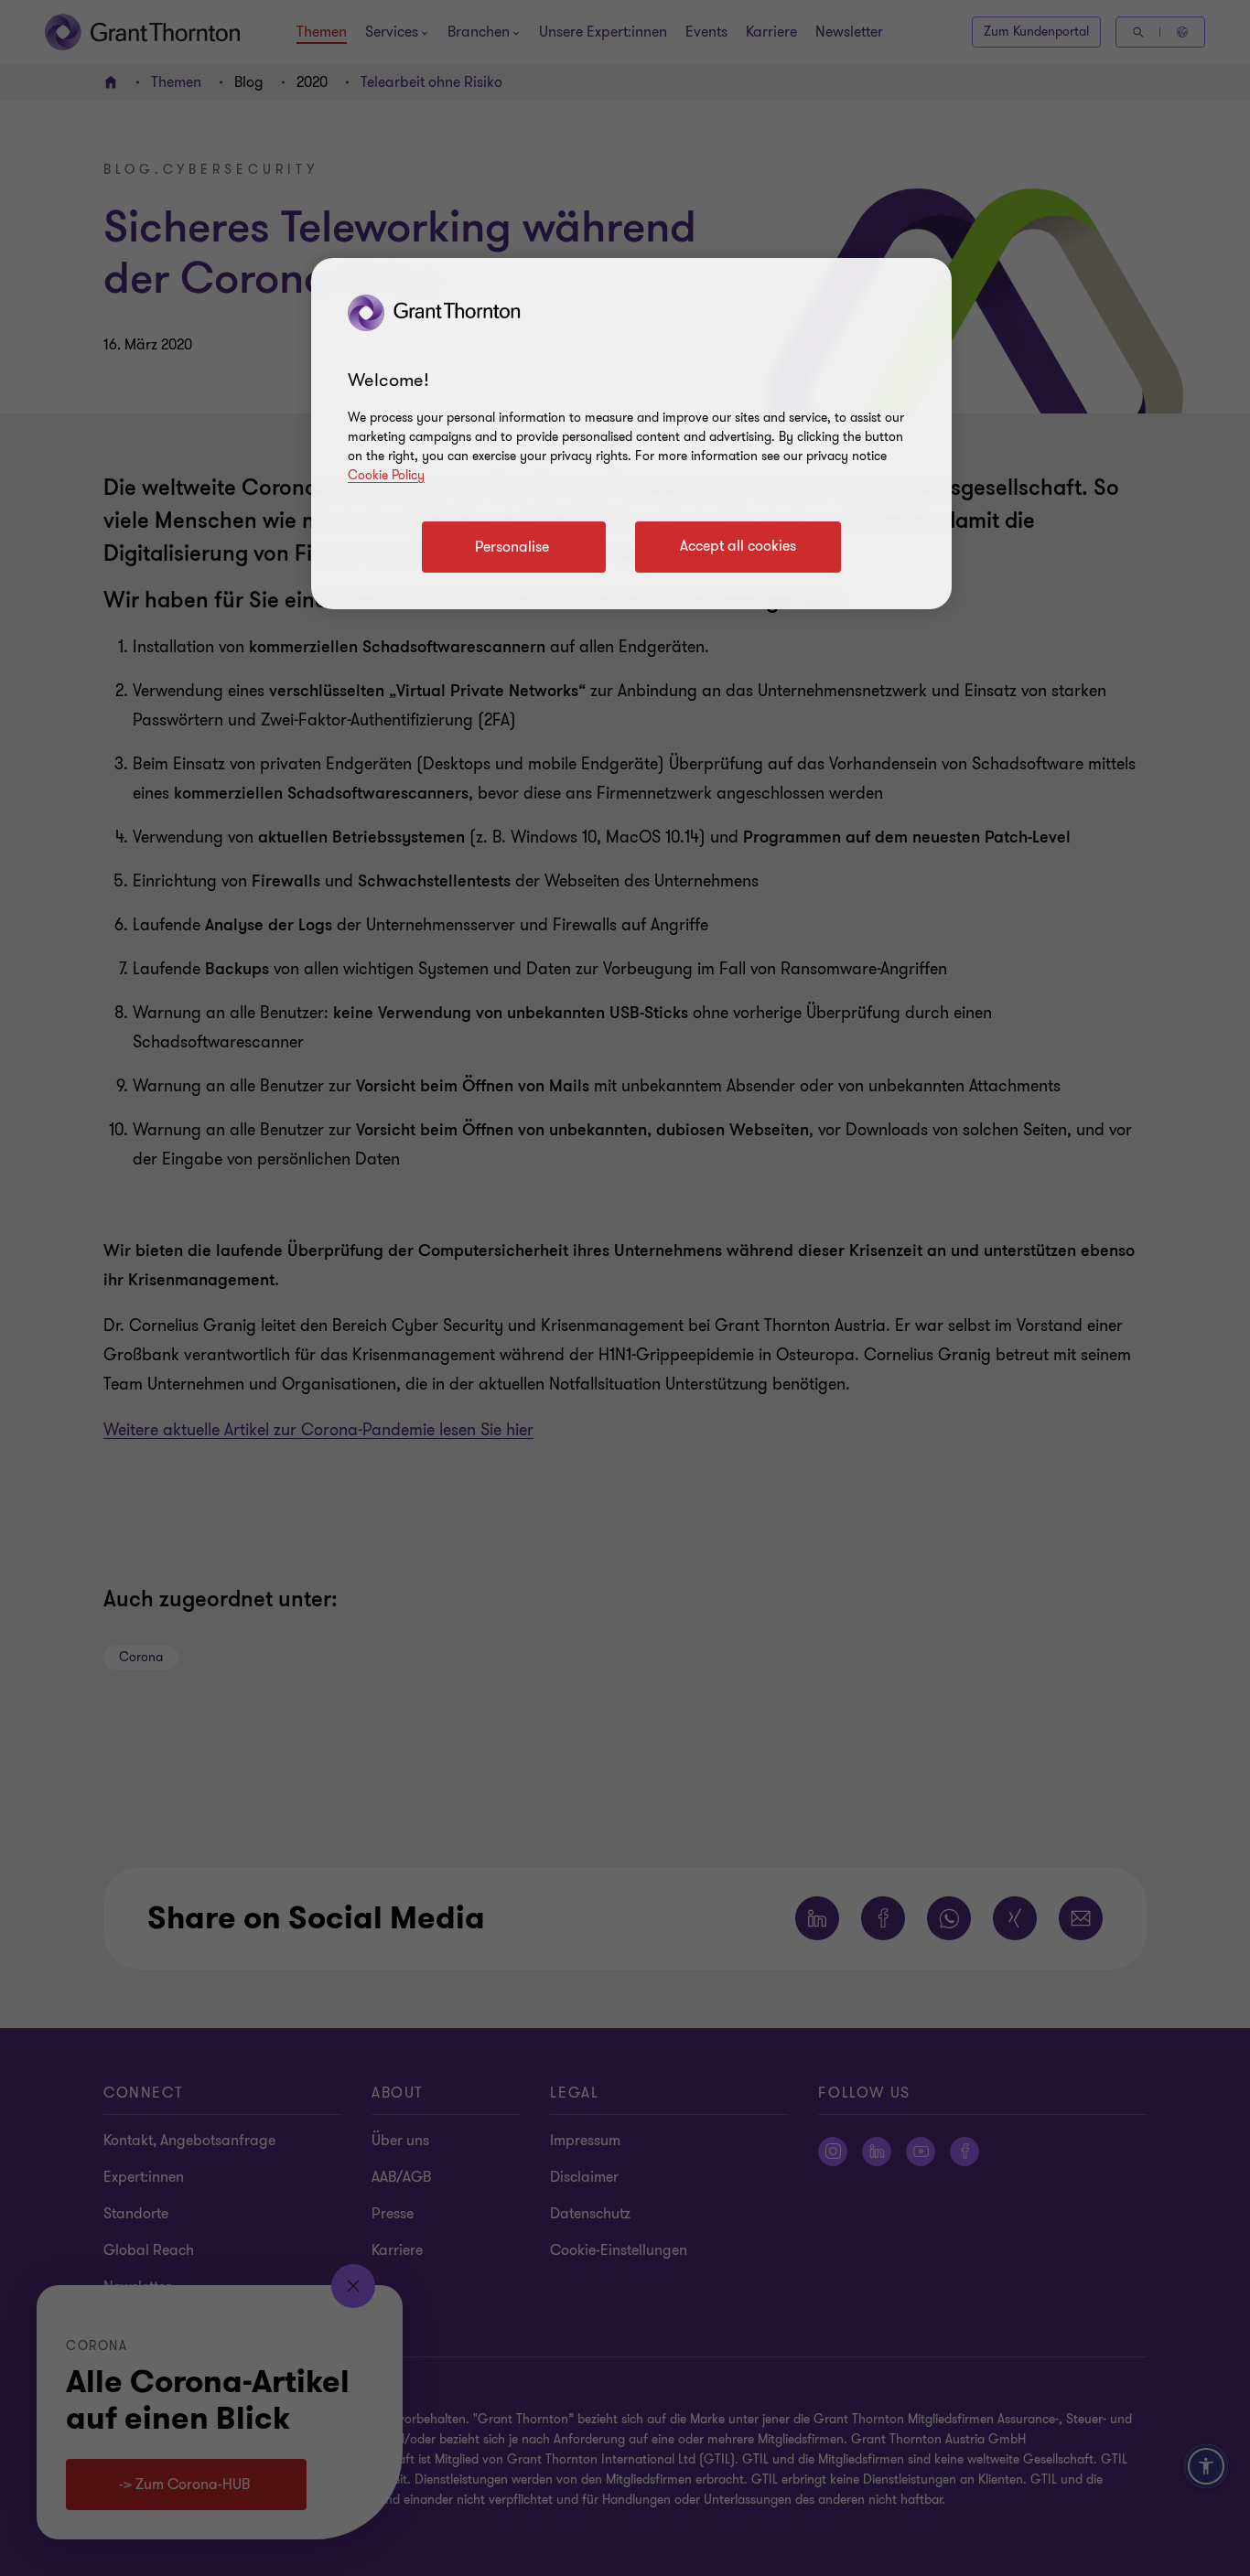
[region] (631, 434)
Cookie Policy (386, 475)
